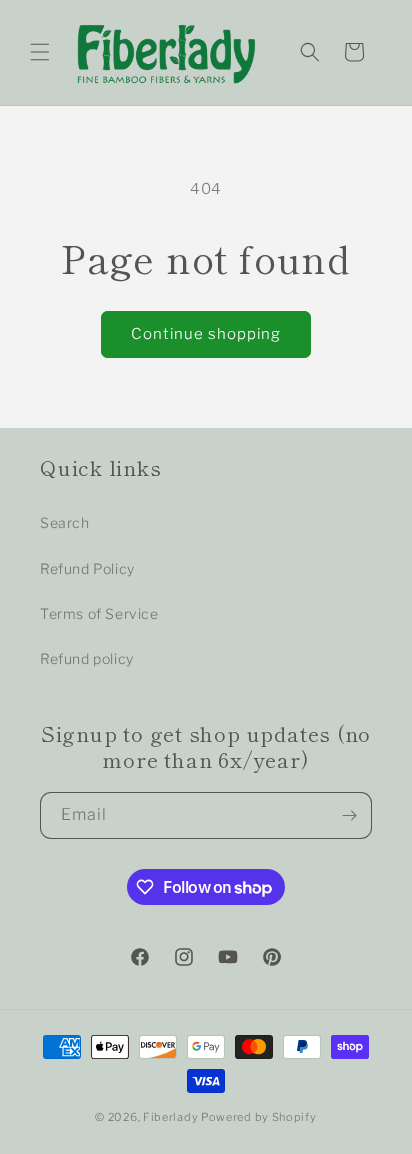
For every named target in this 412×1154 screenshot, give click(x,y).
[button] (40, 52)
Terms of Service (99, 613)
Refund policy (87, 658)
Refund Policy (87, 568)
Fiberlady (170, 1117)
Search (65, 522)
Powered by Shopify (259, 1117)
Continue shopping (206, 334)
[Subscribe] (349, 815)
